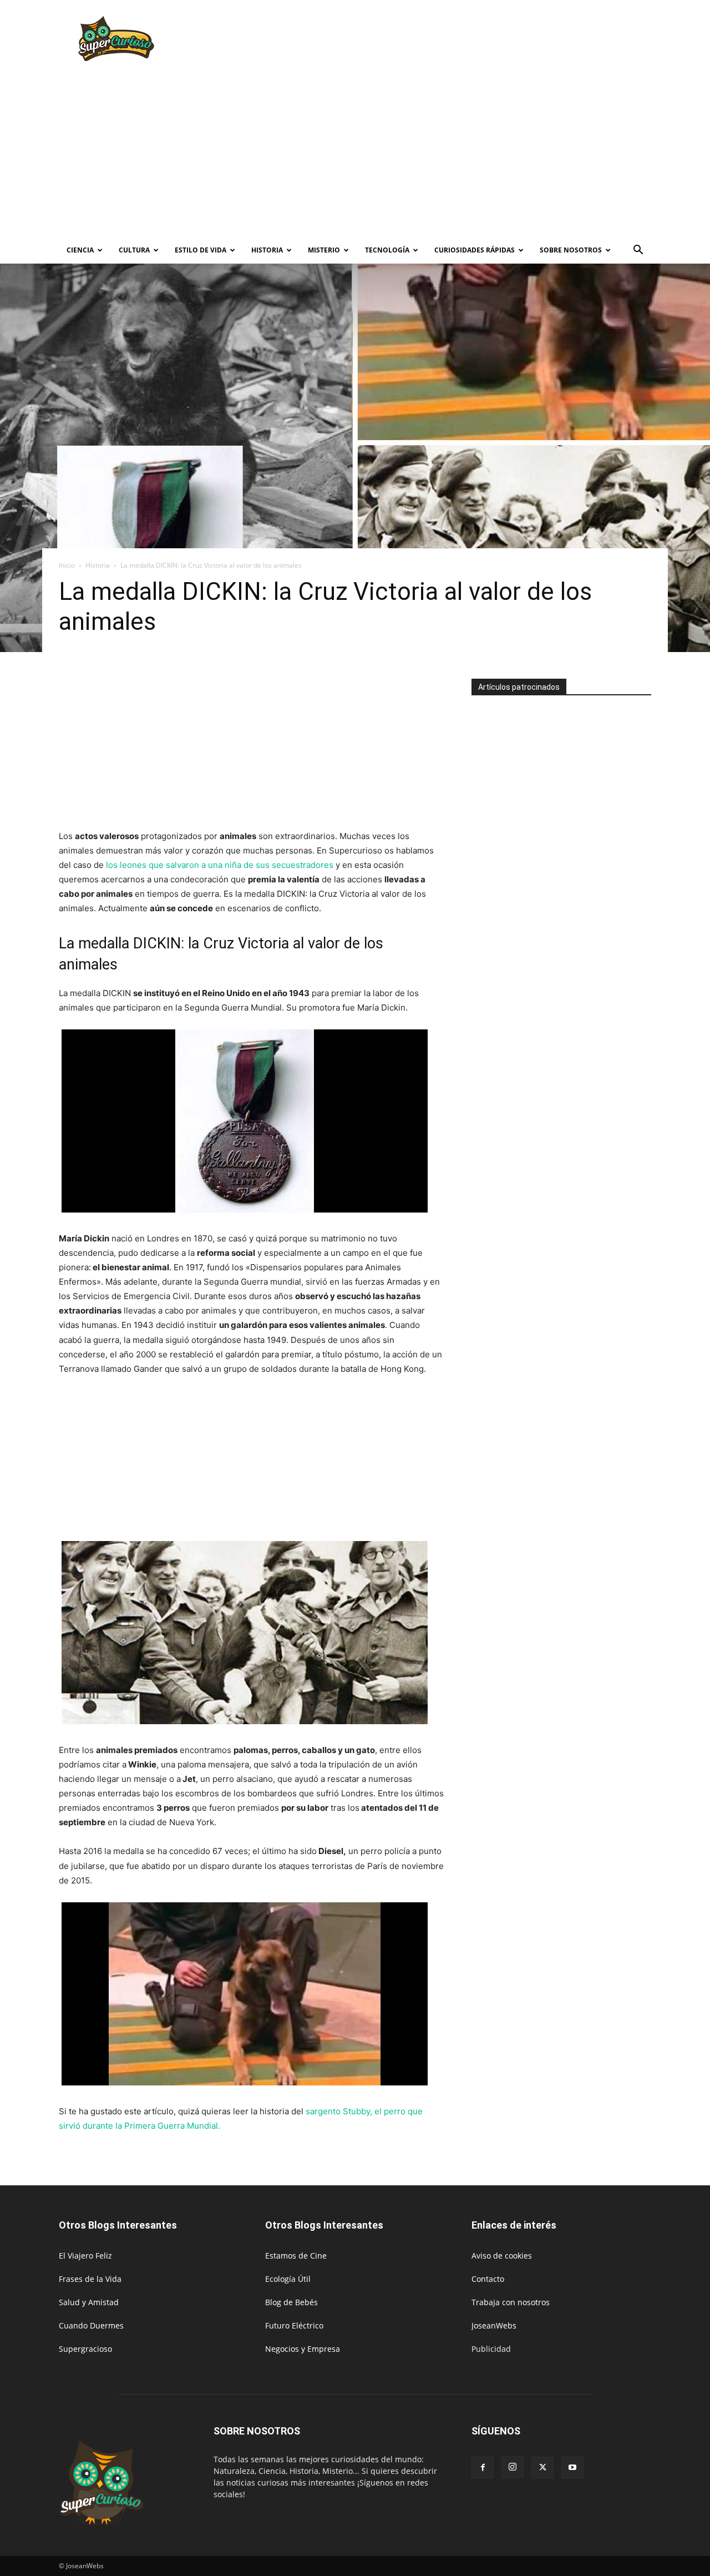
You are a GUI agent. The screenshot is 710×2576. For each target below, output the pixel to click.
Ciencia (80, 250)
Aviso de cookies (502, 2256)
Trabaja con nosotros (511, 2302)
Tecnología (387, 250)
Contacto (488, 2279)
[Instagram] (513, 2467)
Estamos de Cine (296, 2256)
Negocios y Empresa (303, 2349)
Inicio (67, 565)
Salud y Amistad (89, 2302)
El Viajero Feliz (85, 2256)
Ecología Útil (288, 2279)
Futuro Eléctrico (294, 2325)
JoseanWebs (494, 2325)
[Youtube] (572, 2468)
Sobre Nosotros (571, 250)
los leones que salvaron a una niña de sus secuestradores (220, 865)
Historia (267, 250)
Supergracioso (85, 2349)
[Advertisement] (449, 41)
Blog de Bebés (291, 2302)
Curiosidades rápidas (475, 250)
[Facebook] (483, 2468)
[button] (638, 251)
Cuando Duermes (91, 2325)
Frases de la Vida (90, 2279)
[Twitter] (542, 2468)
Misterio (324, 250)
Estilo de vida (201, 250)
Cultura (134, 250)
